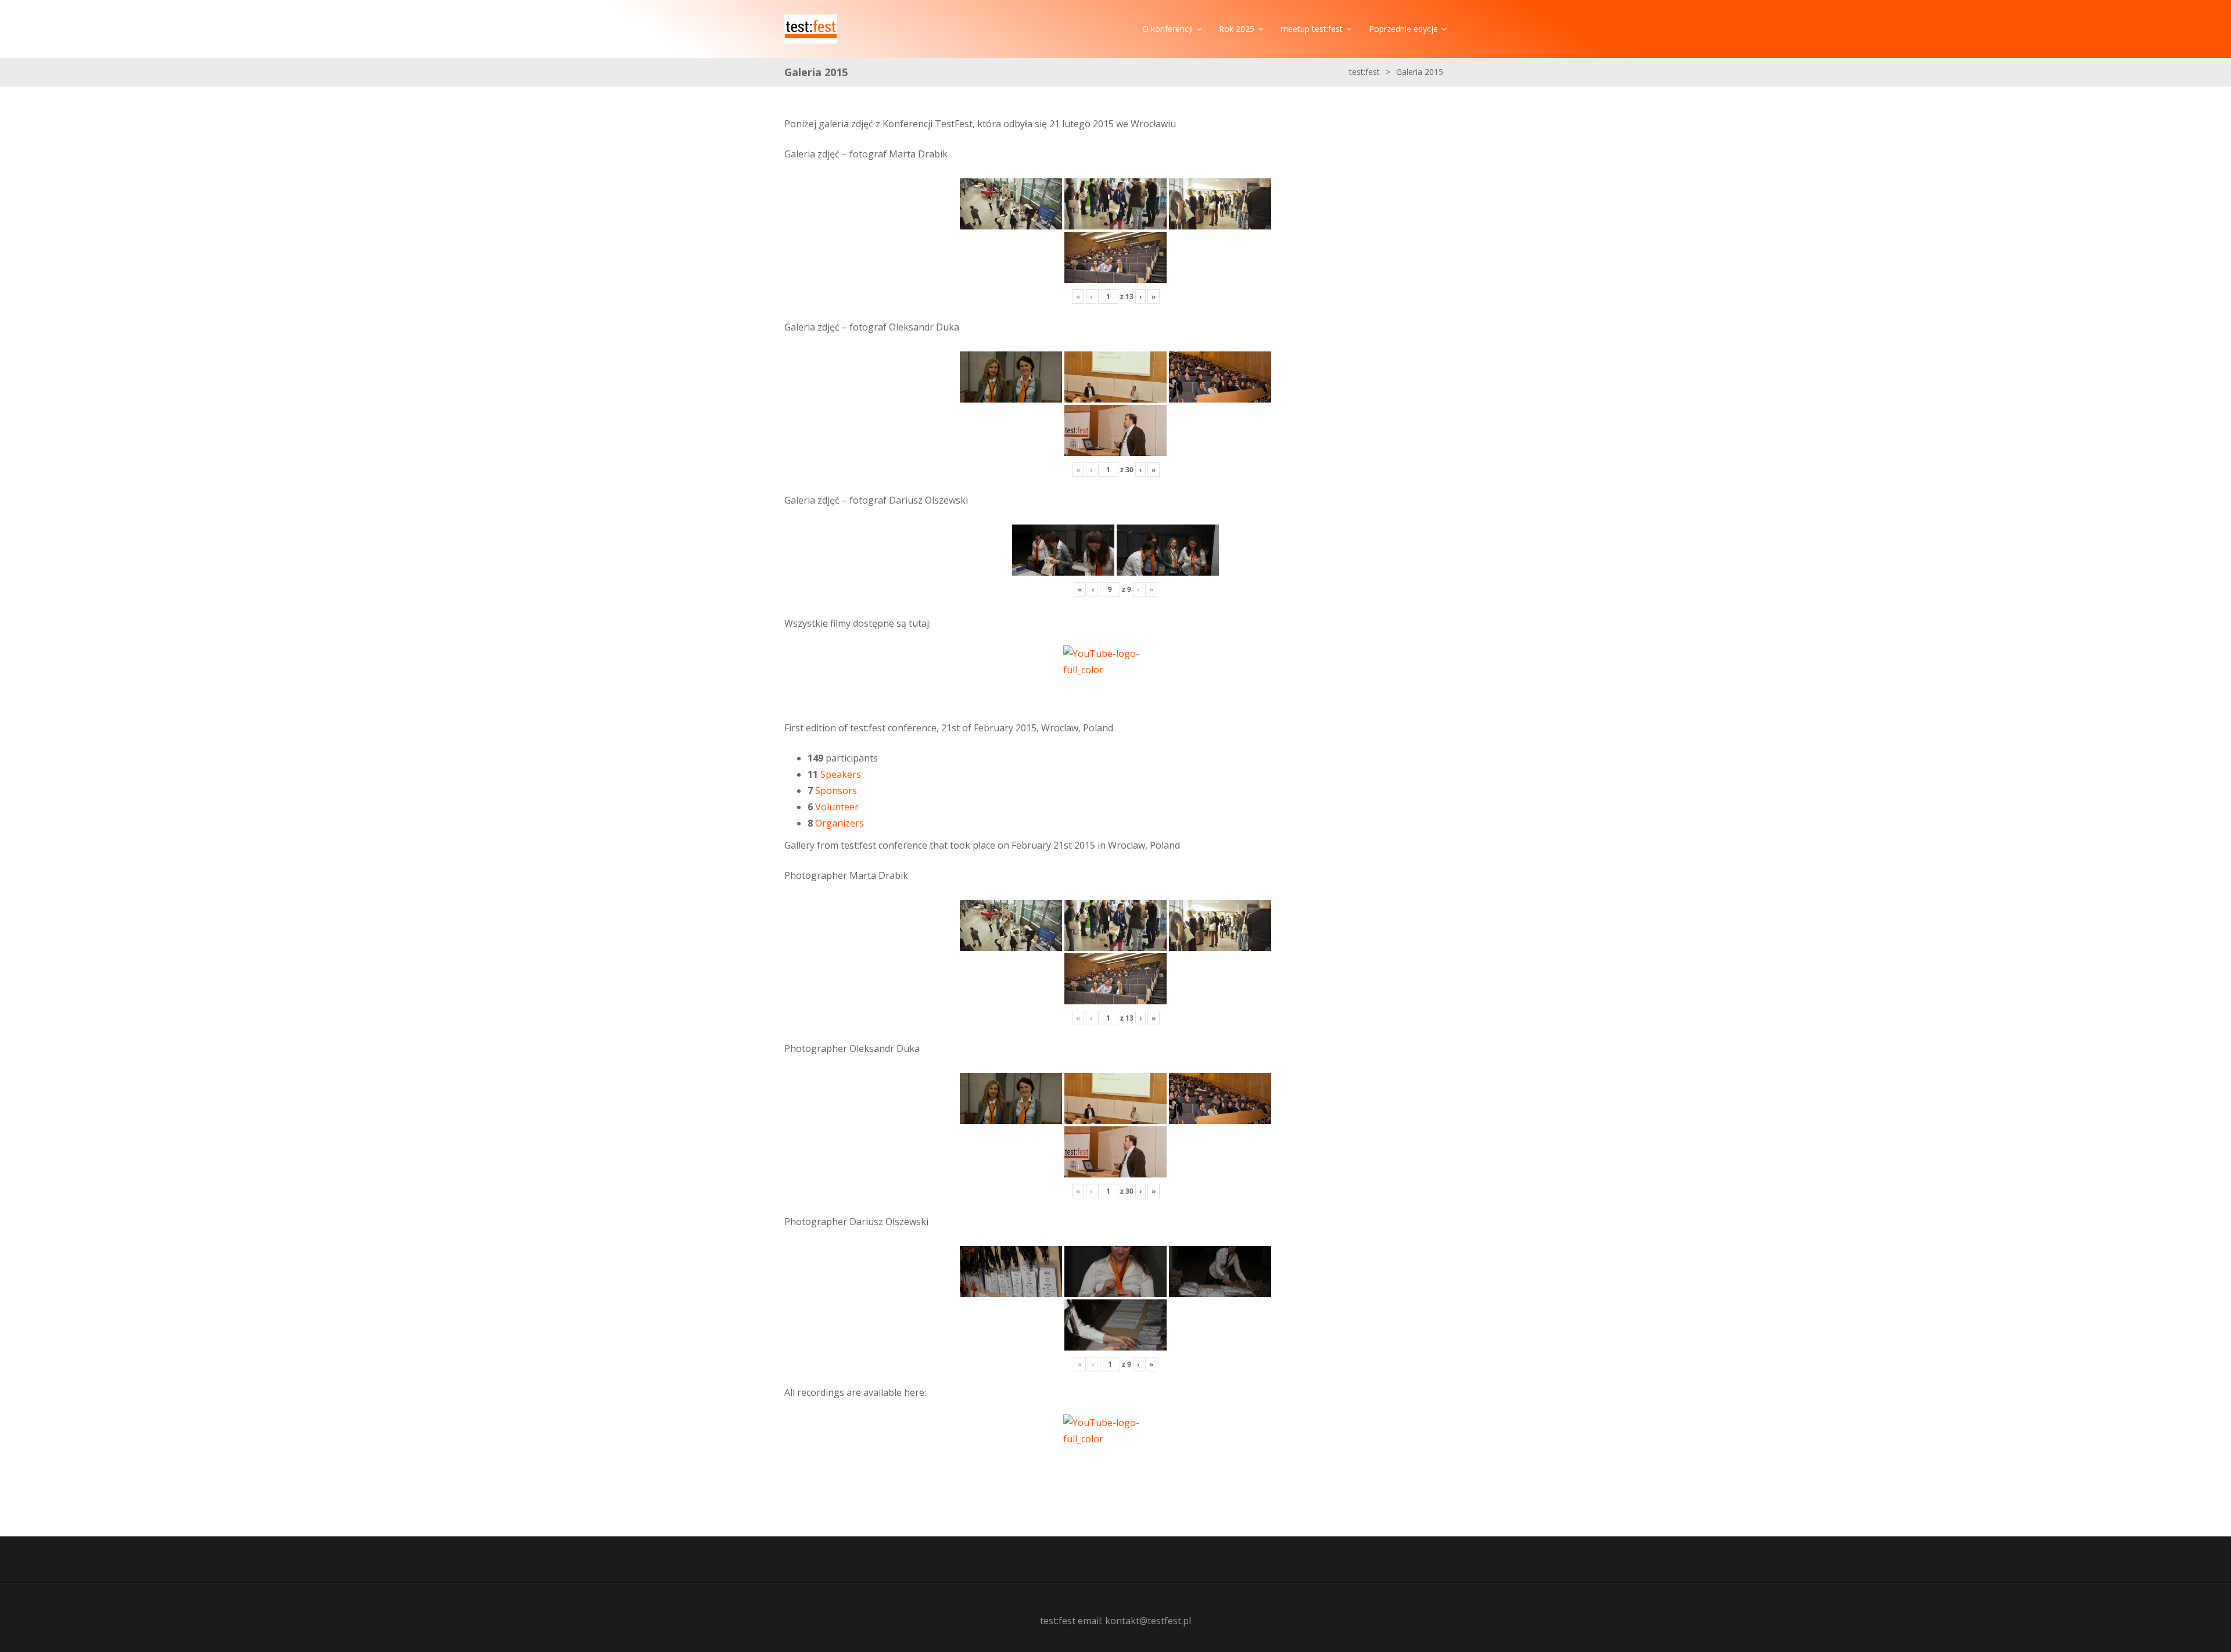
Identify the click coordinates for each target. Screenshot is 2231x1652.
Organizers (840, 823)
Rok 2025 (1237, 29)
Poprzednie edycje (1403, 29)
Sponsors (836, 791)
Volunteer (837, 807)
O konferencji (1167, 29)
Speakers (841, 774)
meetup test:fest (1312, 29)
